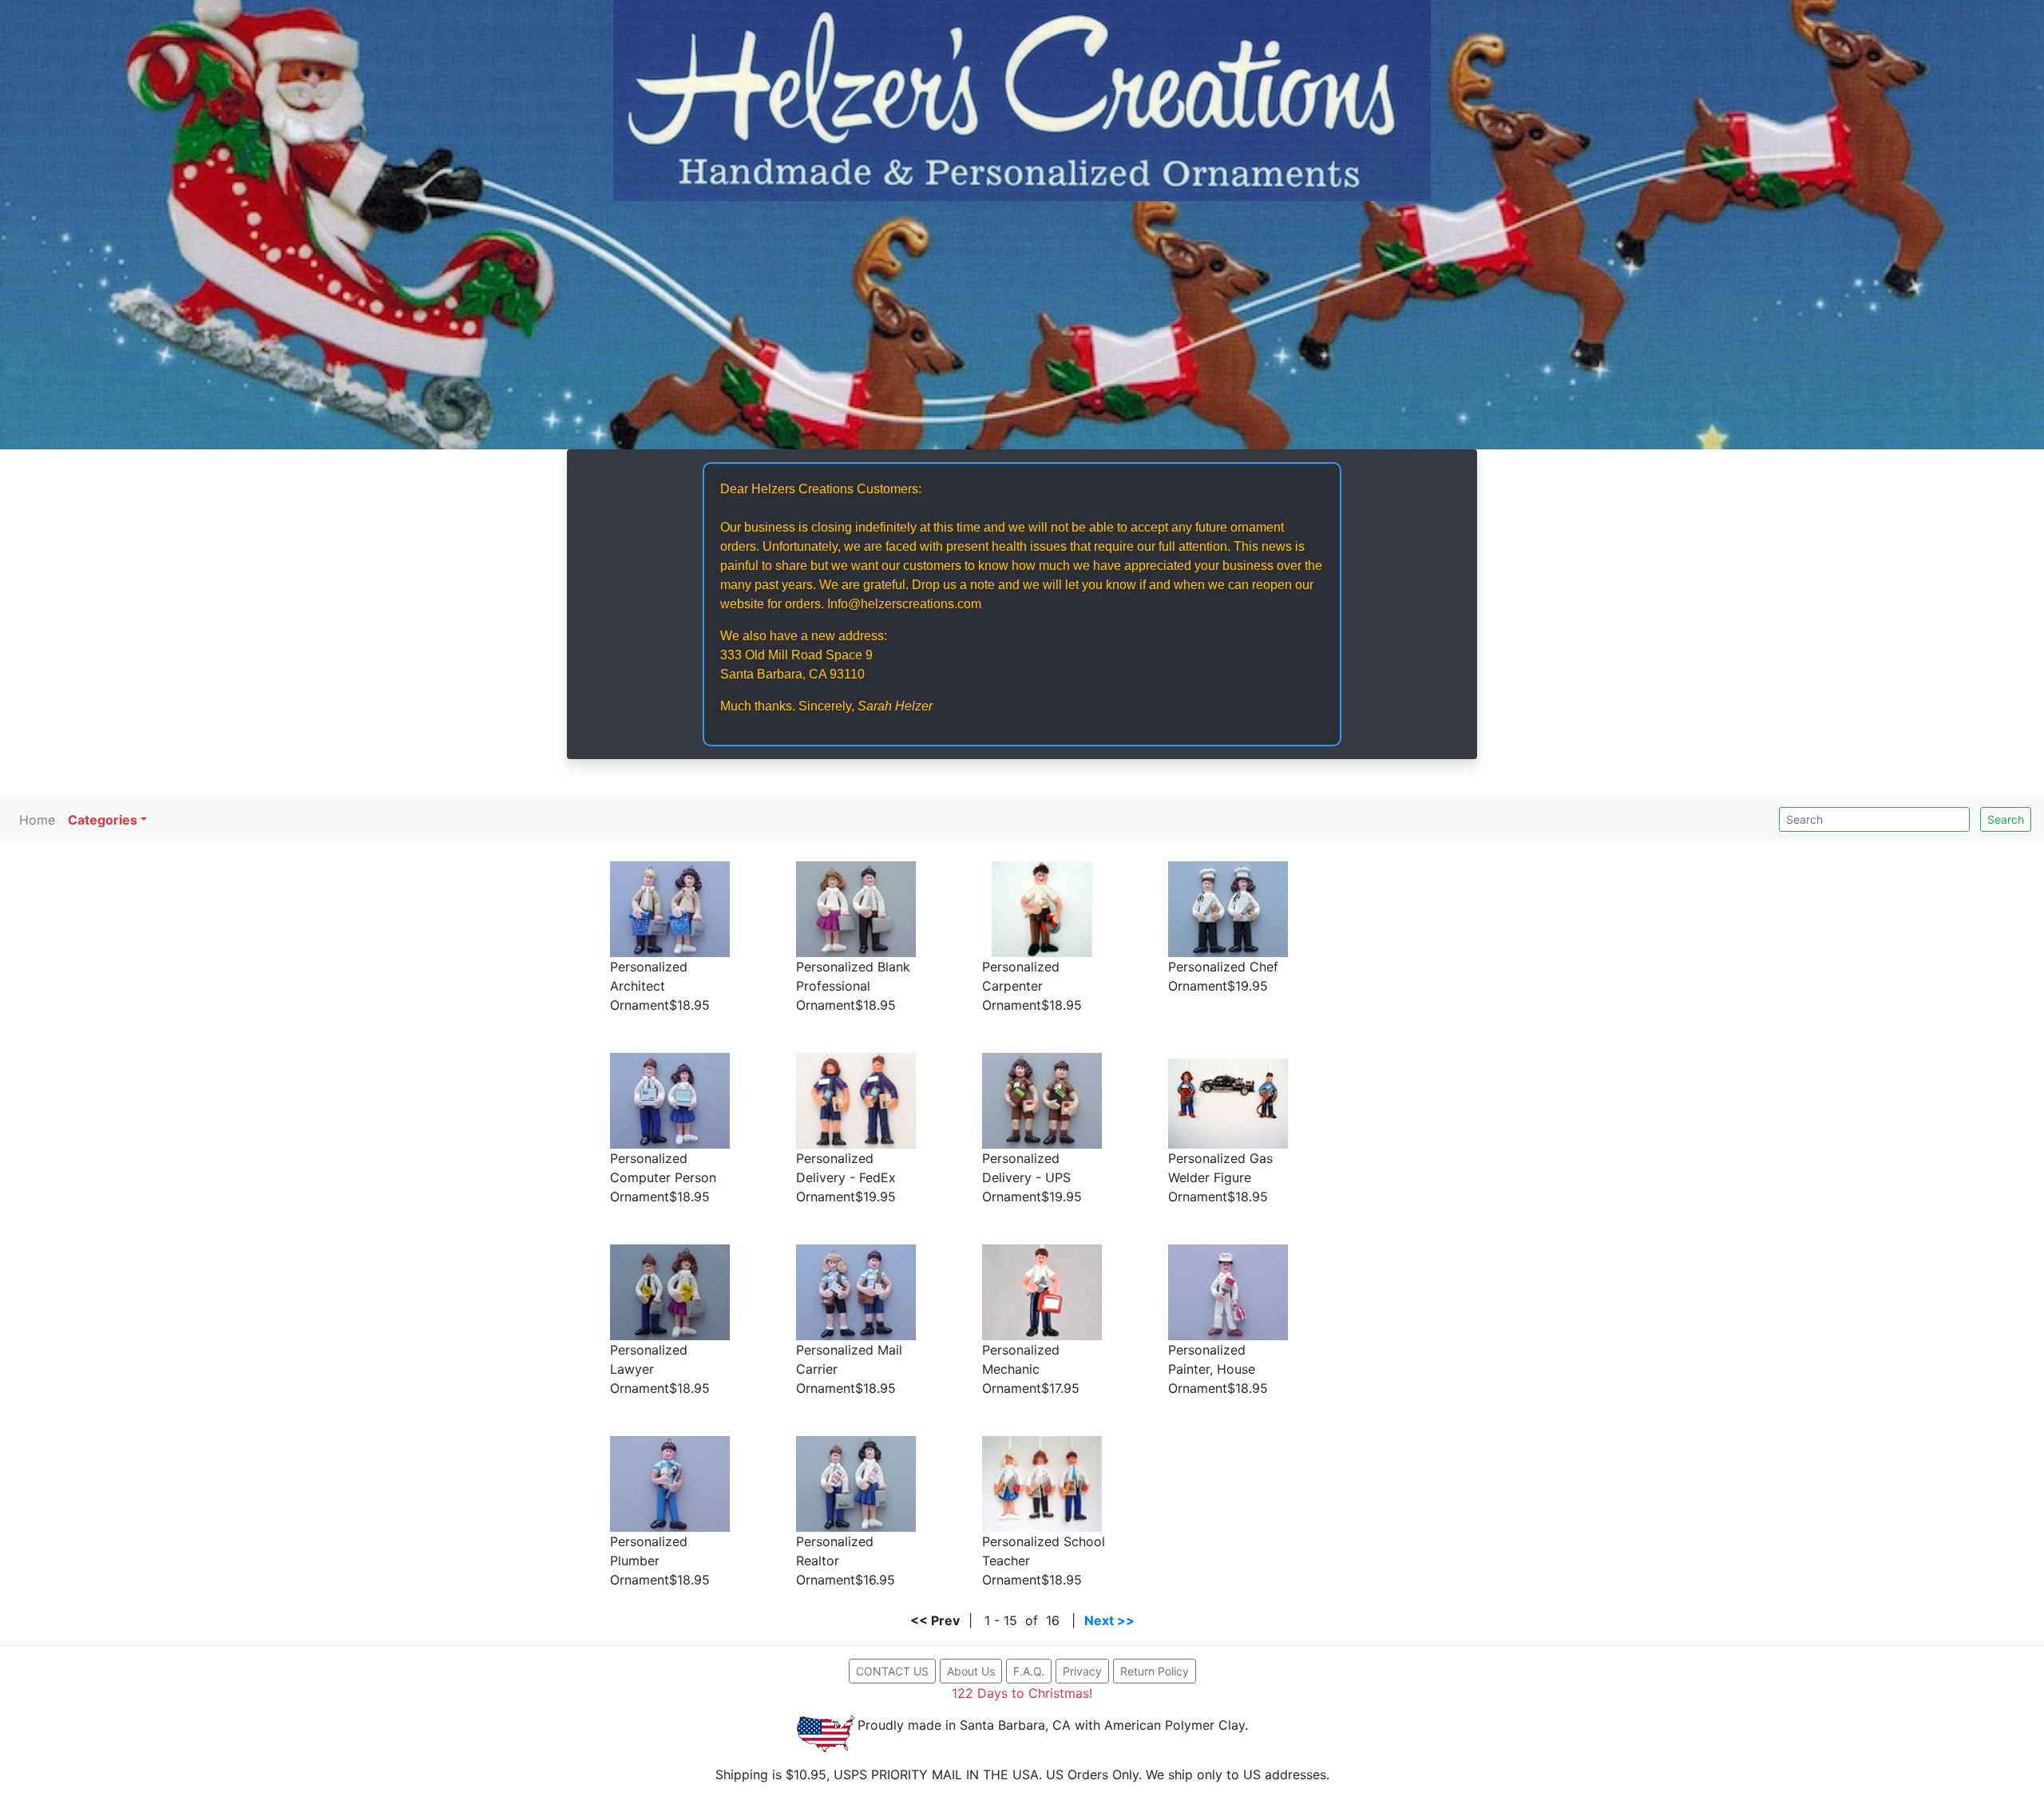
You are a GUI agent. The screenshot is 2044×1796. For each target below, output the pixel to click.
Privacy (1082, 1671)
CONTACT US (892, 1671)
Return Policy (1155, 1671)
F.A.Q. (1029, 1671)
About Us (971, 1671)
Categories (103, 820)
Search (2006, 819)
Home (37, 820)
